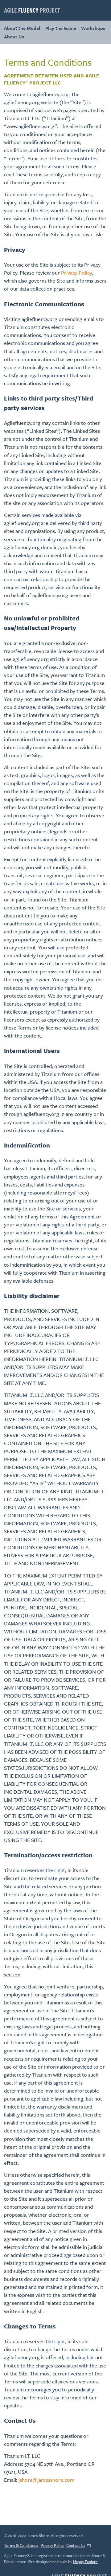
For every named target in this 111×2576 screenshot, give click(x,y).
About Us (14, 37)
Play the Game (61, 28)
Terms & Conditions (21, 2545)
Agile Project (32, 10)
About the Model (22, 28)
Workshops (93, 28)
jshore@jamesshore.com (46, 2480)
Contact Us (76, 2545)
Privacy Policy (76, 273)
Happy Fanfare (85, 2562)
